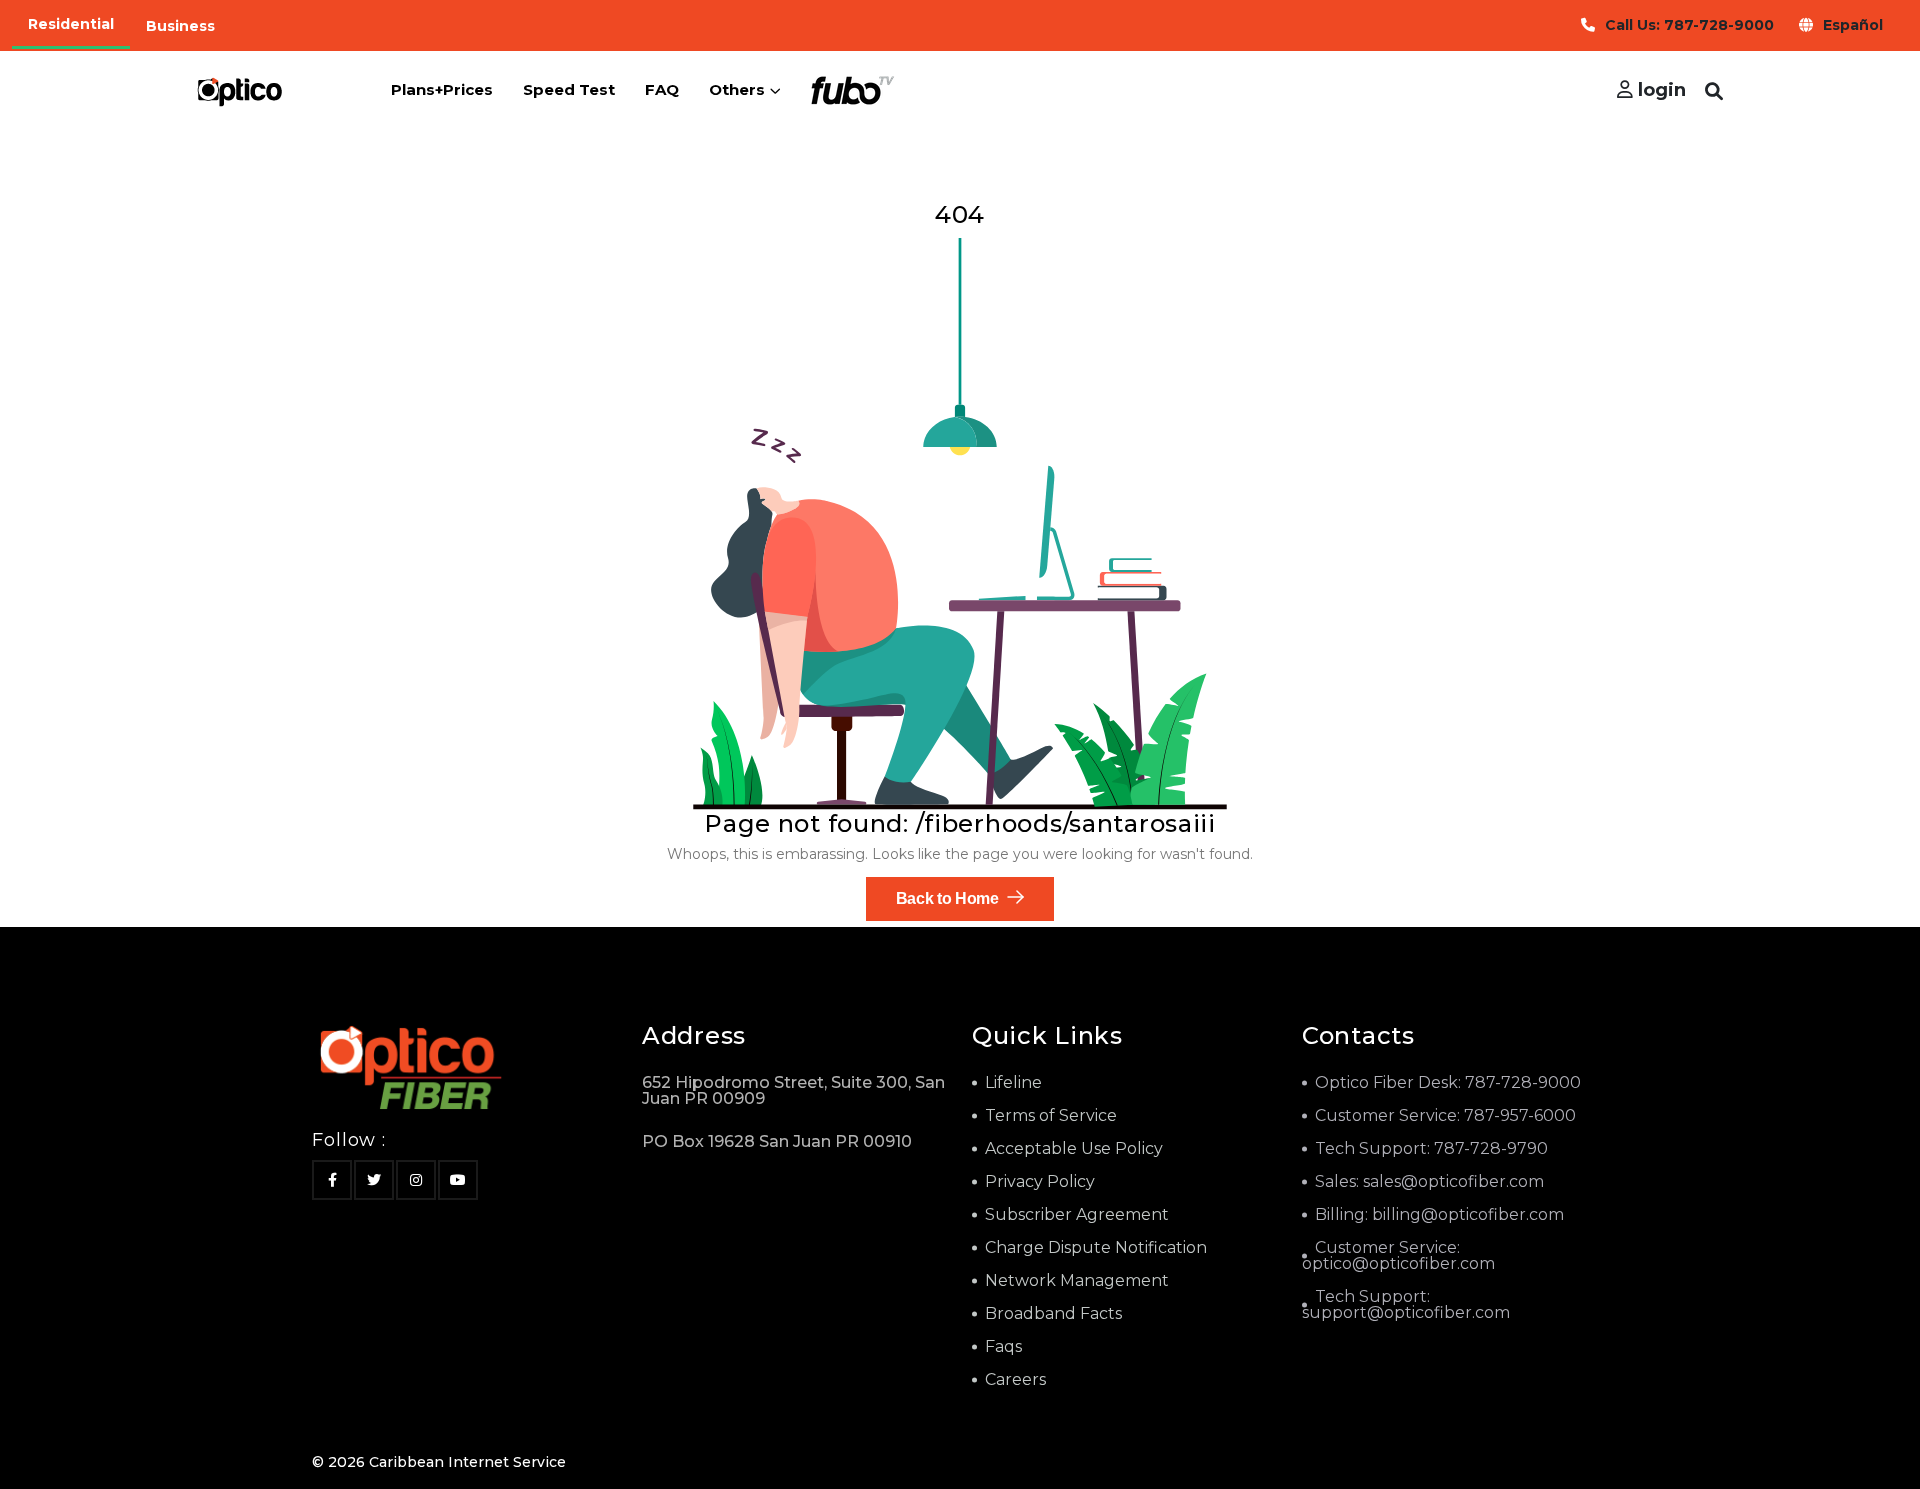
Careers (1015, 1379)
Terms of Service (1051, 1115)
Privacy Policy (1040, 1181)
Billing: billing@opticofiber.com (1439, 1214)
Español (1853, 25)
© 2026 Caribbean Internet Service (439, 1462)
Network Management (1077, 1280)
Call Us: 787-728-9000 (1689, 25)
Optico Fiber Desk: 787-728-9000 (1448, 1082)
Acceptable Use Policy (1074, 1148)
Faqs (1003, 1346)
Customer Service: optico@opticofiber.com (1398, 1255)
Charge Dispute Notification (1096, 1247)
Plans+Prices (442, 89)
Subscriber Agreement (1077, 1214)
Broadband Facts (1053, 1313)
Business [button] (180, 26)
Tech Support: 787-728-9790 (1431, 1148)
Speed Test (569, 89)
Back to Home (949, 898)
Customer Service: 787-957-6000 (1445, 1115)
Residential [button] (71, 24)
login (1659, 90)
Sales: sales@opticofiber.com (1429, 1181)
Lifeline (1013, 1082)
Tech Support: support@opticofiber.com (1406, 1304)
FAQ (662, 89)
